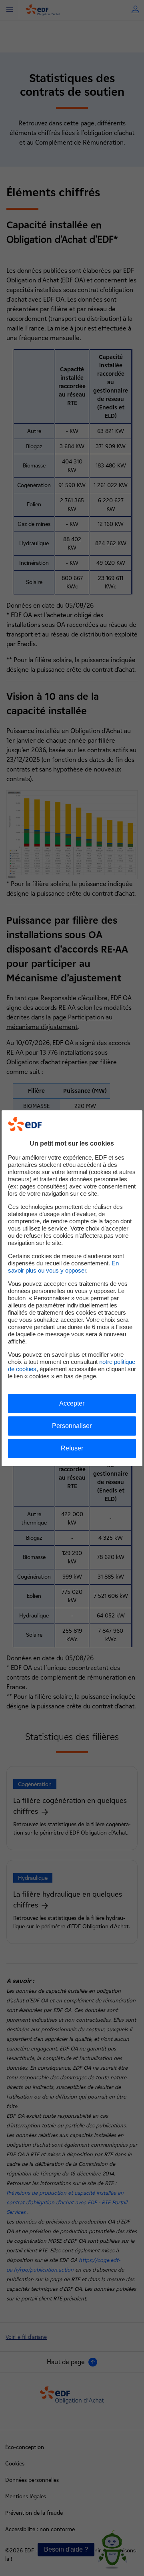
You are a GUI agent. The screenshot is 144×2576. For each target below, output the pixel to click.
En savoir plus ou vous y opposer (63, 1267)
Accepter (72, 1403)
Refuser (72, 1448)
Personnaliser (72, 1426)
